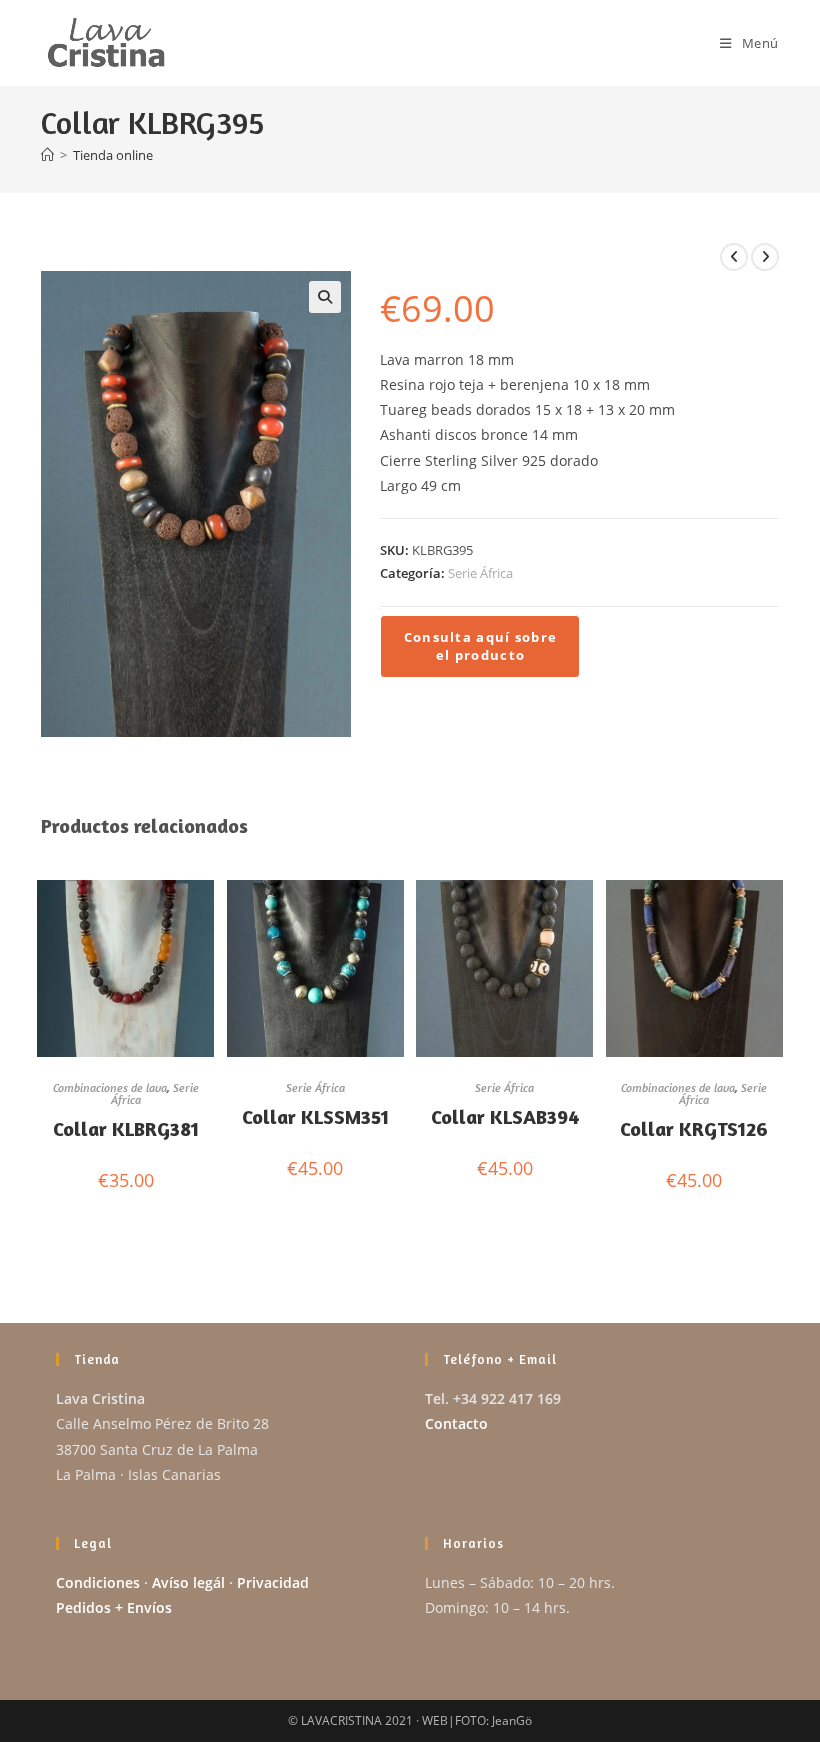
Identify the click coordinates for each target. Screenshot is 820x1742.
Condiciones (98, 1582)
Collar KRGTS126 (694, 1128)
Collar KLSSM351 (315, 1116)
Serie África (480, 573)
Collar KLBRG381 (126, 1128)
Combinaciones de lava (110, 1087)
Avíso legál (188, 1582)
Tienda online (113, 155)
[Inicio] (47, 155)
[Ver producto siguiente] (765, 257)
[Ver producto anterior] (734, 257)
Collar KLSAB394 (505, 1116)
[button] (325, 297)
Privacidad (273, 1582)
